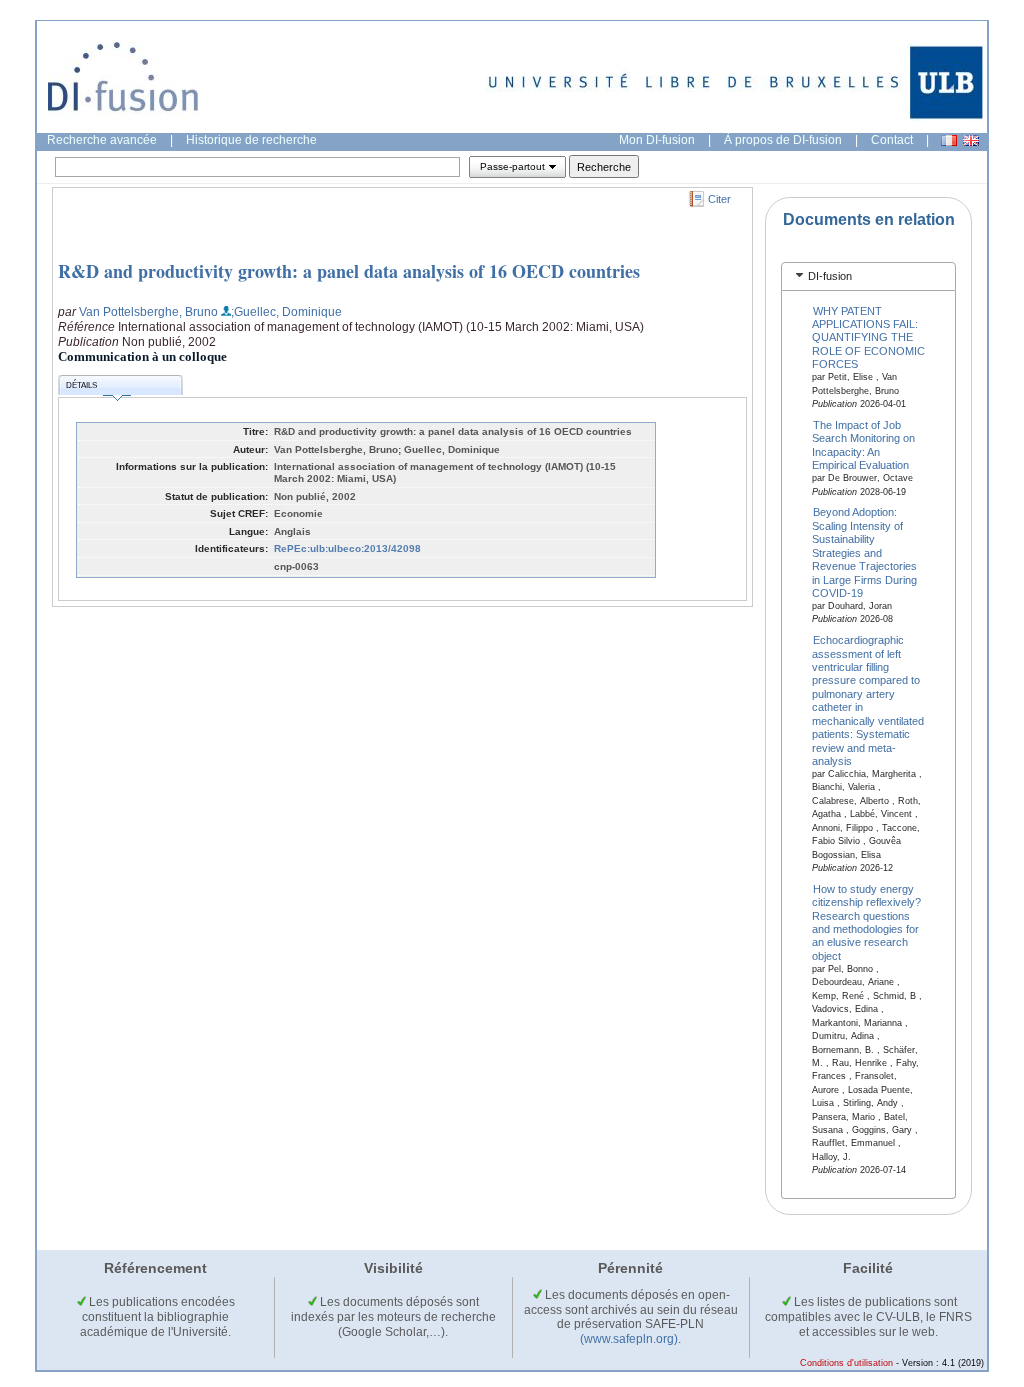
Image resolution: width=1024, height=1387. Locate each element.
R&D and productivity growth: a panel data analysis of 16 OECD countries (349, 271)
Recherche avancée (102, 140)
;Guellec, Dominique (286, 312)
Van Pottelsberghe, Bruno (148, 312)
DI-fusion (830, 276)
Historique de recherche (251, 140)
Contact (892, 140)
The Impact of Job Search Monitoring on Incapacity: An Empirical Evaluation (863, 445)
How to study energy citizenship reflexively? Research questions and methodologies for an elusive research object (866, 921)
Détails (81, 385)
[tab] (868, 276)
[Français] (949, 140)
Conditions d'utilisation (846, 1363)
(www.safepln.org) (629, 1339)
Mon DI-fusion (657, 140)
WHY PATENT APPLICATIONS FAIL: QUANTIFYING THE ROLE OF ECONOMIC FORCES (868, 337)
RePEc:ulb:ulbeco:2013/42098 (347, 548)
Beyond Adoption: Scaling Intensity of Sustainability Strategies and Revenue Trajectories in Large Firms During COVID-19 (864, 552)
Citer (719, 199)
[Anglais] (971, 140)
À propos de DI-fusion (783, 140)
